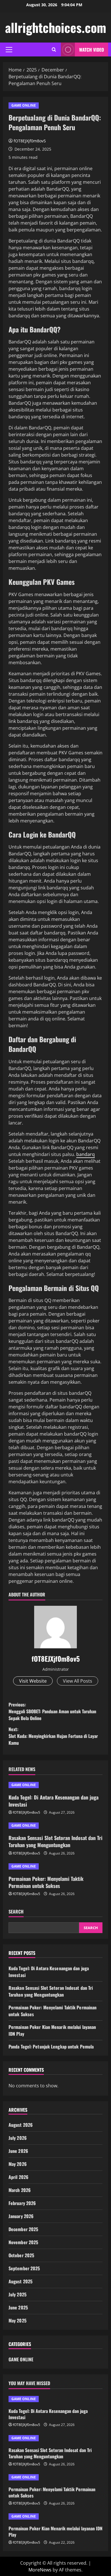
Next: (53, 1736)
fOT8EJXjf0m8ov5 (30, 141)
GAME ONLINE (24, 105)
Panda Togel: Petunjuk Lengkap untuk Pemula (51, 2047)
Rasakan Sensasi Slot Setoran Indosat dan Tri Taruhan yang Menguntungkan (55, 1841)
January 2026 (21, 2216)
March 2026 (20, 2190)
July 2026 (18, 2138)
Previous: (52, 1711)
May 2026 (18, 2164)
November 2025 (23, 2242)
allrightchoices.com (56, 27)
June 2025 (18, 2307)
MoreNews (40, 2570)
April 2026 (18, 2177)
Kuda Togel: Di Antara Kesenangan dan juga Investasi (54, 1801)
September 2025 (24, 2268)
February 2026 (22, 2203)
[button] (9, 50)
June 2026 (18, 2151)
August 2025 (20, 2281)
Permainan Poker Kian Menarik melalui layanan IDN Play (55, 2531)
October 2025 (21, 2255)
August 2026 (21, 2125)
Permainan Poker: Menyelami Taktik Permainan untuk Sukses (46, 1882)
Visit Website (33, 1681)
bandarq (86, 1154)
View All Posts (78, 1681)
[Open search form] (54, 49)
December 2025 (23, 2229)
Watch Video (92, 50)
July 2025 (18, 2294)
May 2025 (18, 2320)
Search (16, 1912)
